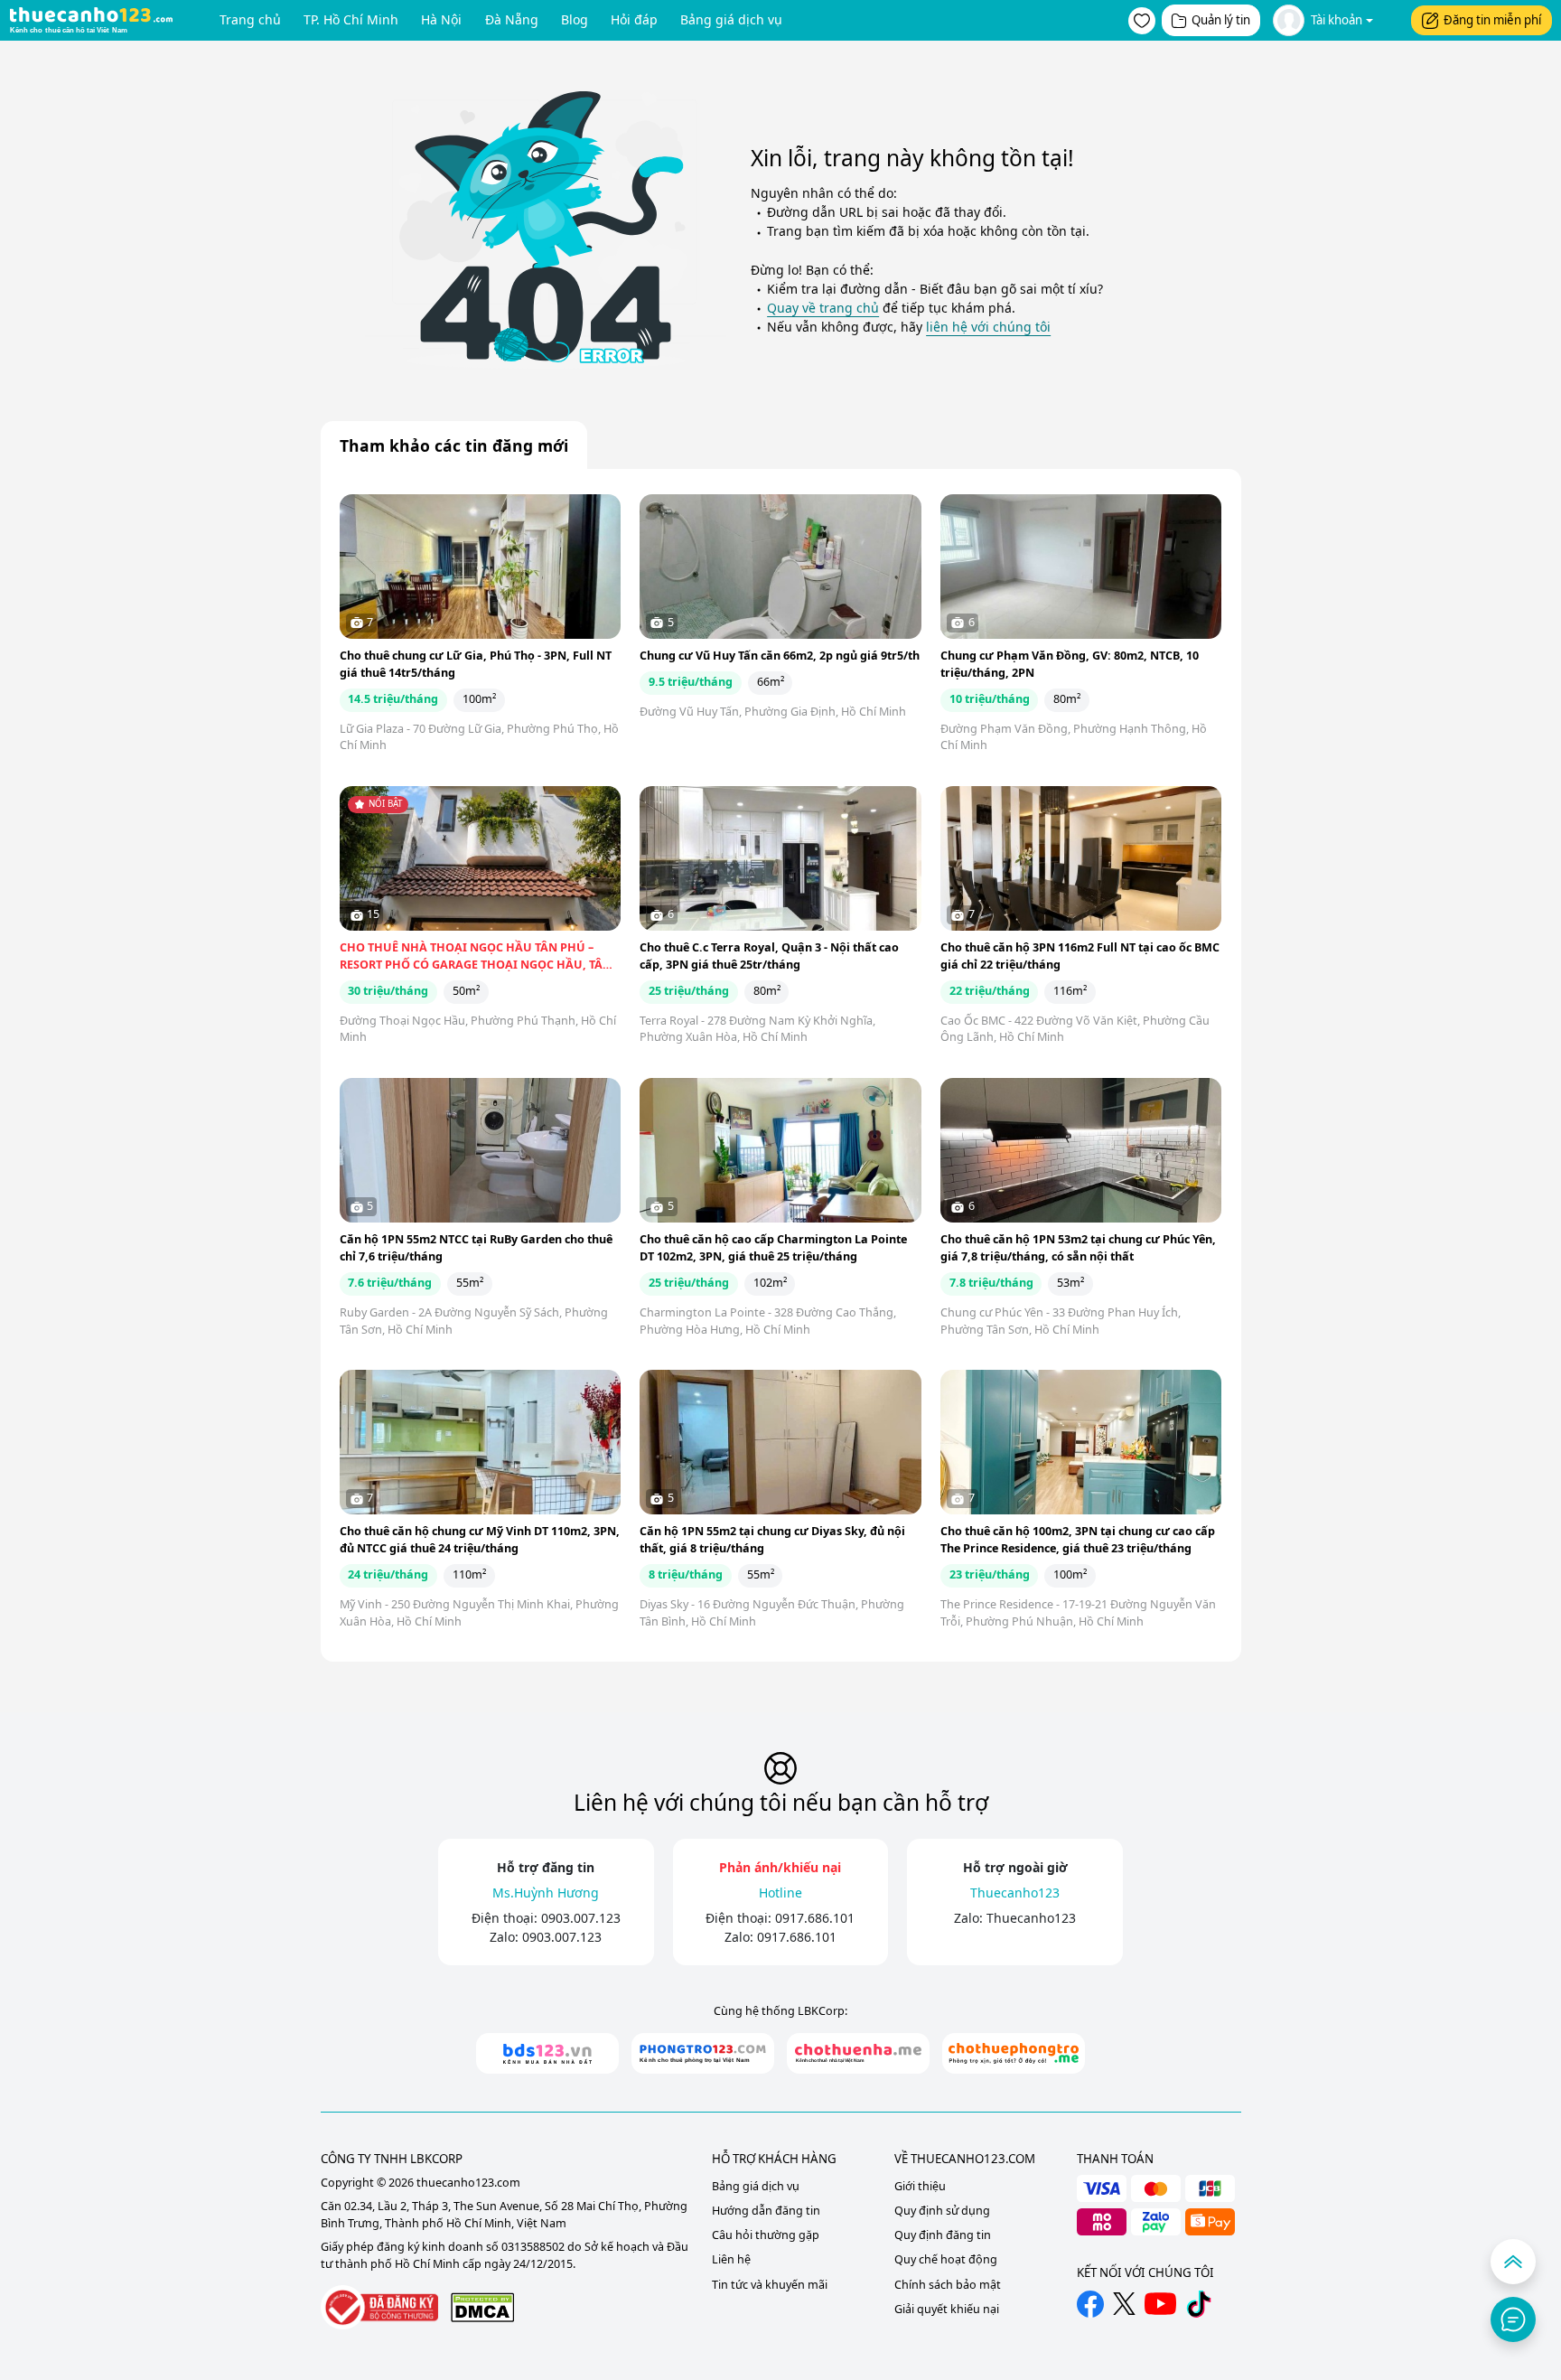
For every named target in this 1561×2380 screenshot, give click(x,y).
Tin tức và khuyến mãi (770, 2285)
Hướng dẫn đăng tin (766, 2211)
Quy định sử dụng (942, 2211)
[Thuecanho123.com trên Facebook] (1090, 2304)
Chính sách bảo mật (948, 2285)
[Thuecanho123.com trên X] (1124, 2304)
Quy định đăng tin (943, 2235)
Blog (575, 19)
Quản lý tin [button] (1221, 20)
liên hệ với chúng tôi (988, 327)
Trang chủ (250, 19)
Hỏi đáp (634, 19)
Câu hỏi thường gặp (766, 2235)
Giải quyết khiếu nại (947, 2309)
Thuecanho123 (1031, 1918)
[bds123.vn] (547, 2053)
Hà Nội (441, 19)
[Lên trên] (1513, 2262)
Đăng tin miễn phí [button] (1492, 20)
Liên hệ (731, 2259)
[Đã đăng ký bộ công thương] (379, 2307)
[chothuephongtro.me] (1014, 2053)
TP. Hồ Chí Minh (351, 19)
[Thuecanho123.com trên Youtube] (1160, 2304)
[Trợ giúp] (1513, 2319)
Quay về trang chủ (823, 308)
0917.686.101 (815, 1918)
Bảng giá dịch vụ (731, 19)
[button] (1142, 21)
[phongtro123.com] (703, 2053)
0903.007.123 (581, 1918)
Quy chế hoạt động (946, 2259)
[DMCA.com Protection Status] (482, 2307)
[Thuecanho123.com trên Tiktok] (1199, 2304)
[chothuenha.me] (858, 2053)
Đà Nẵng (512, 19)
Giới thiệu (920, 2186)
